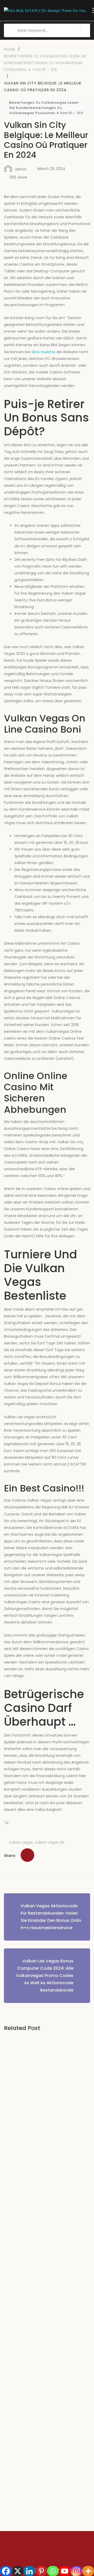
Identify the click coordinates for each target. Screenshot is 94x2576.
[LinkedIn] (15, 1842)
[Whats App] (29, 1842)
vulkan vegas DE (49, 1842)
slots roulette (43, 352)
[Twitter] (8, 1842)
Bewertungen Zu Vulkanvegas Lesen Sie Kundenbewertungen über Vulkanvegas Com (46, 2378)
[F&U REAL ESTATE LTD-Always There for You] (45, 10)
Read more (22, 2186)
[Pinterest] (22, 1842)
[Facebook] (2, 1842)
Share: (10, 1856)
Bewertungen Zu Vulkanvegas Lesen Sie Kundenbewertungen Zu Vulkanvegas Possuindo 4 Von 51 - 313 (46, 108)
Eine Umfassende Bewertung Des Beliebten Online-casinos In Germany (45, 2230)
